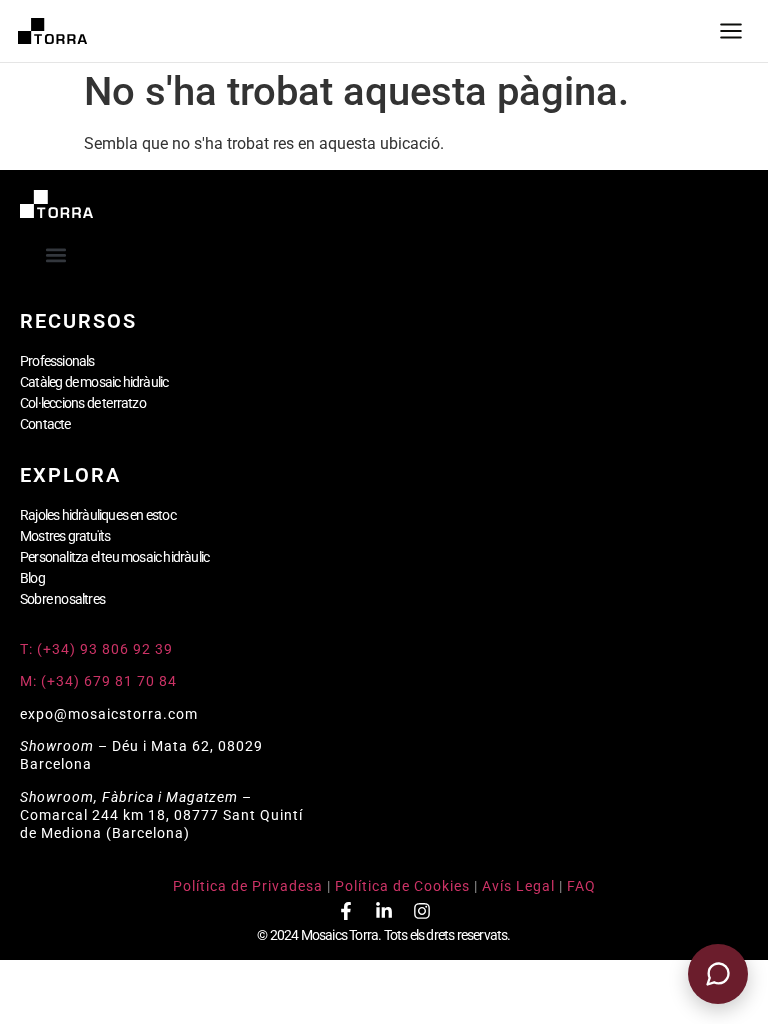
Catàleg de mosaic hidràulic (94, 382)
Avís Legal (518, 886)
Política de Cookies (402, 886)
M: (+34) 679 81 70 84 (98, 681)
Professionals (57, 361)
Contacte (45, 424)
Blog (32, 578)
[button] (56, 254)
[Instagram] (422, 911)
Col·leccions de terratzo (83, 403)
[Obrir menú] (731, 31)
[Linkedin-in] (384, 911)
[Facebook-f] (346, 911)
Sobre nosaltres (62, 599)
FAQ (581, 886)
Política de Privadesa (248, 886)
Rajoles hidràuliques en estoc (98, 515)
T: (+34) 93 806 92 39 (98, 649)
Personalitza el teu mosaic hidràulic (114, 557)
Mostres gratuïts (65, 536)
